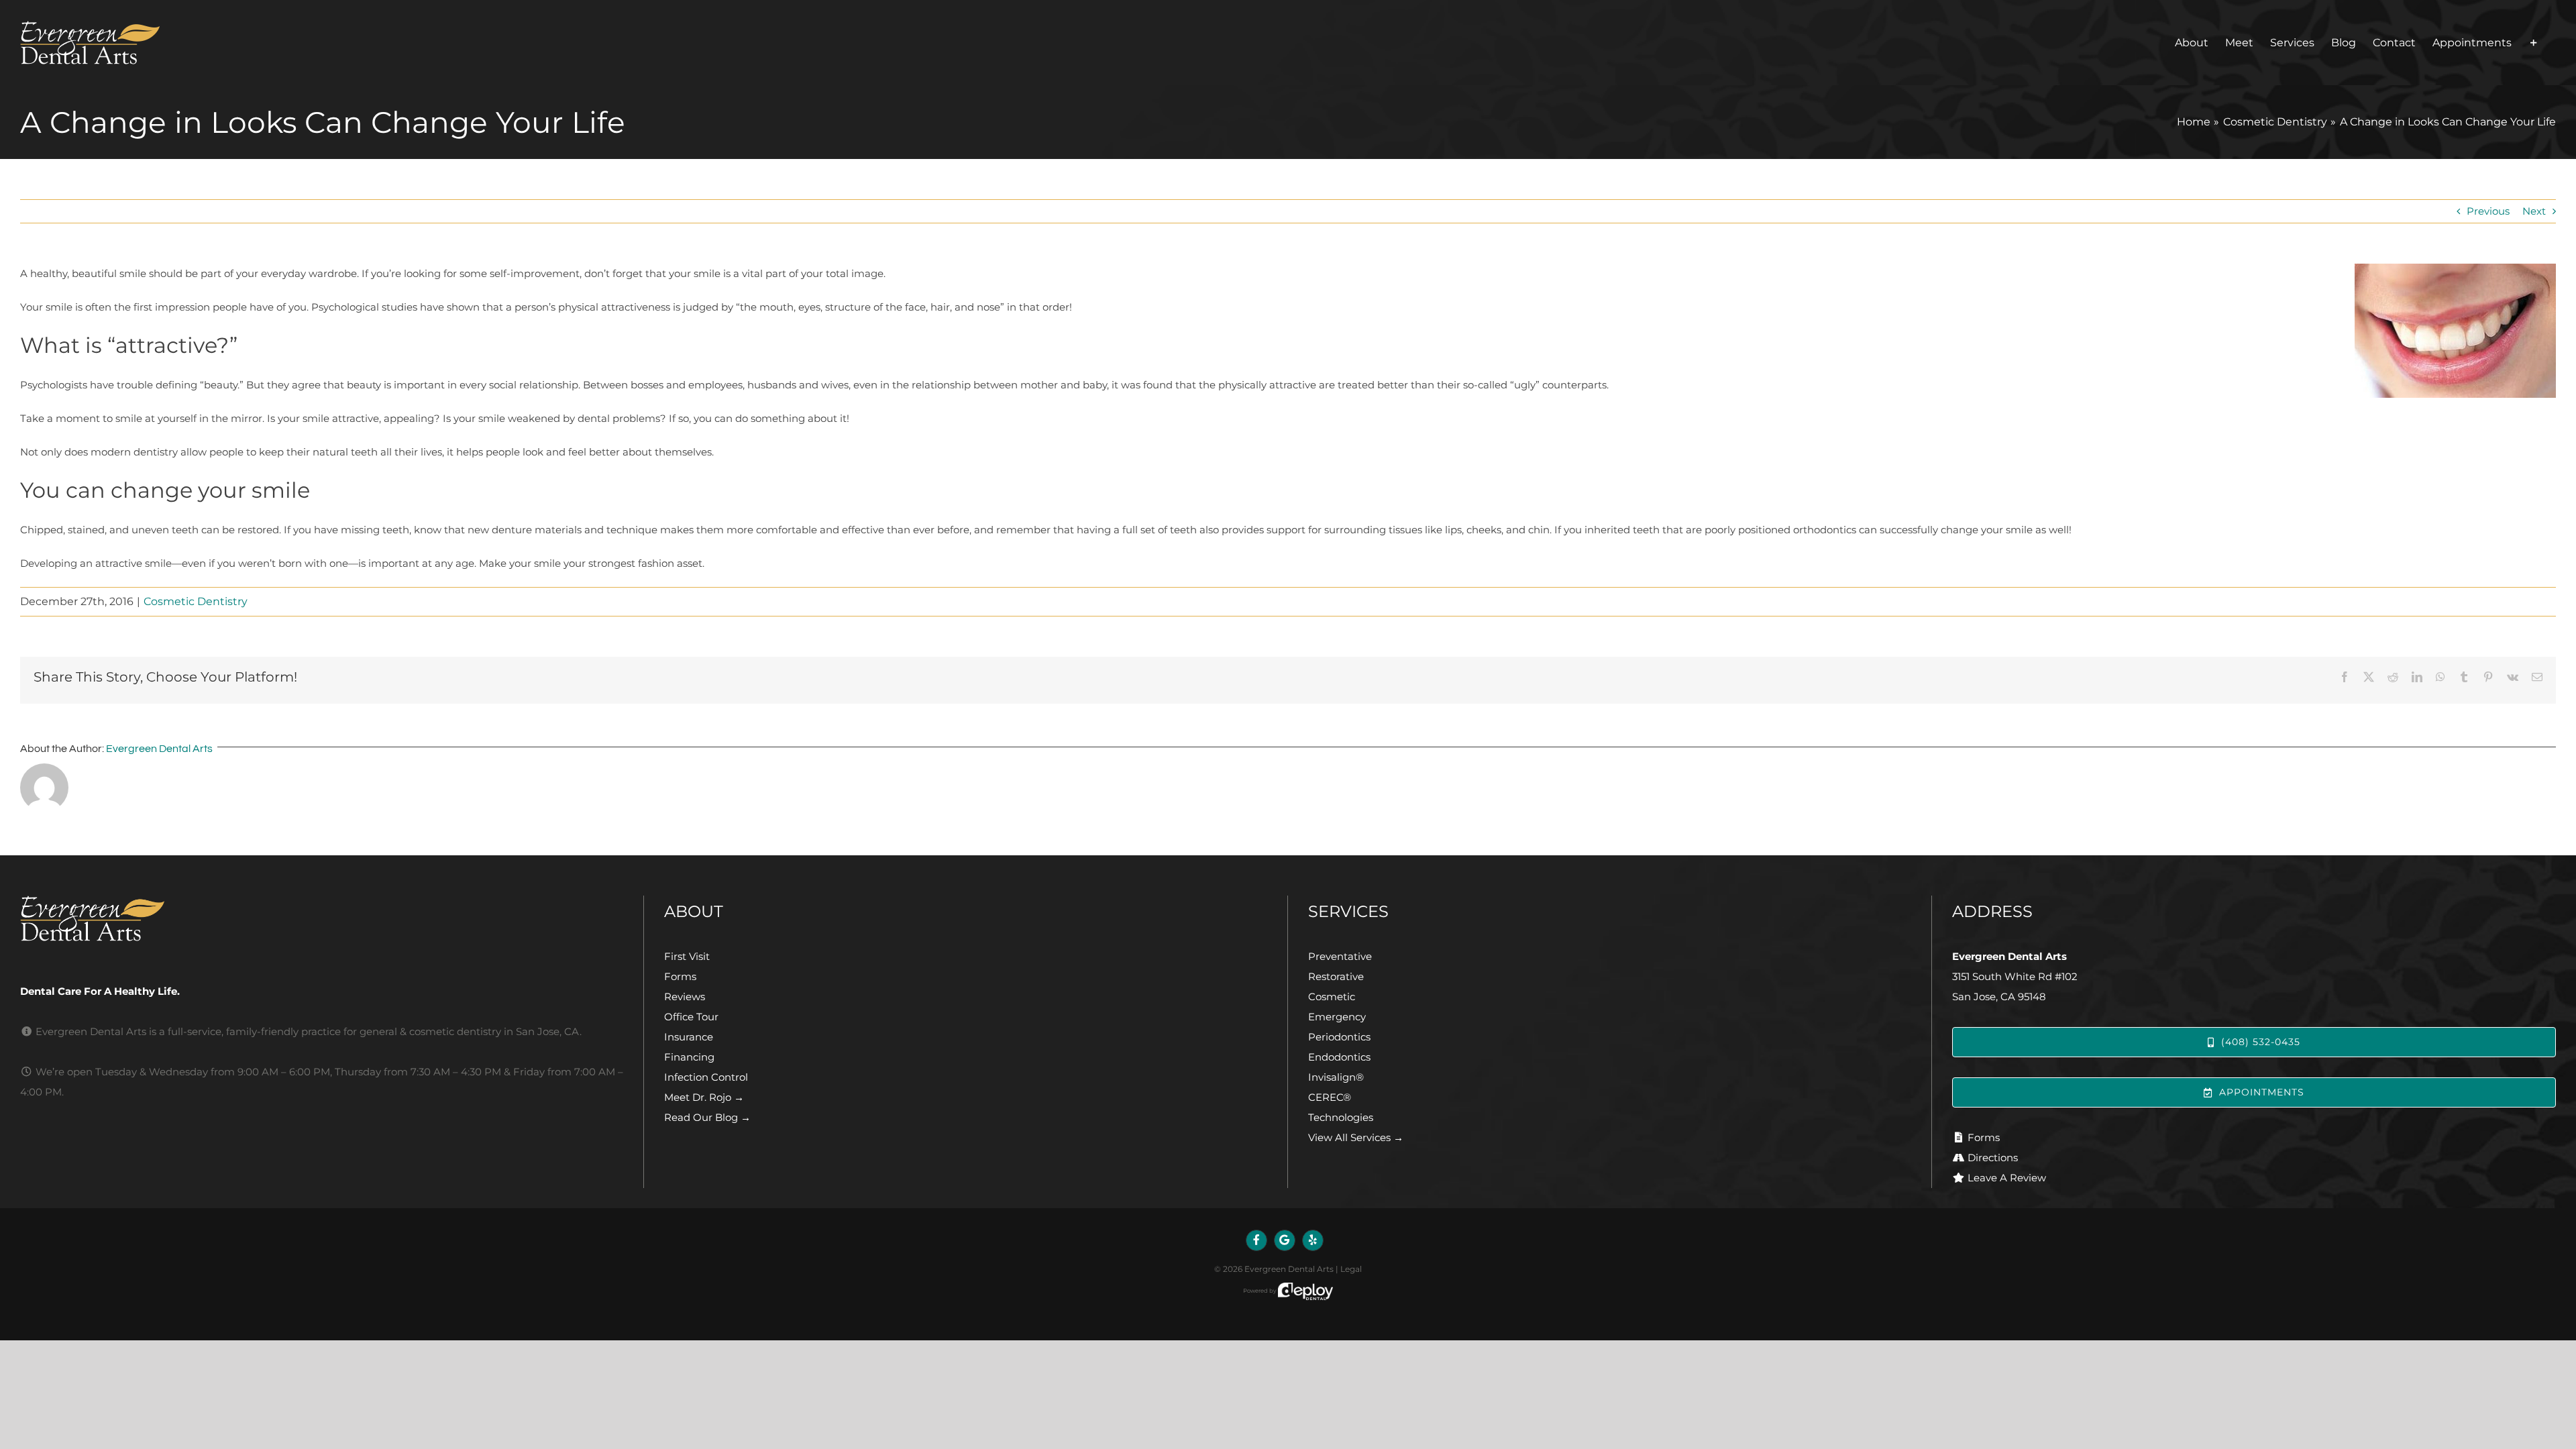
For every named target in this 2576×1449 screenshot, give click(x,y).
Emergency (1337, 1017)
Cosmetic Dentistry (196, 601)
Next (2534, 211)
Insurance (689, 1037)
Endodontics (1339, 1057)
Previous (2488, 211)
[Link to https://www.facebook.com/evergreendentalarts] (1256, 1240)
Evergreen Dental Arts (159, 749)
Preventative (1340, 956)
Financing (689, 1057)
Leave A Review (2007, 1178)
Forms (680, 976)
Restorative (1336, 976)
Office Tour (691, 1017)
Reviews (685, 997)
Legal (1351, 1269)
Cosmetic (1332, 997)
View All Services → (1356, 1137)
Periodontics (1339, 1037)
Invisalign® (1336, 1077)
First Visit (687, 956)
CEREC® (1330, 1097)
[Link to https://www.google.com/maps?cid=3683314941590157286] (1285, 1240)
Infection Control (706, 1077)
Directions (1993, 1158)
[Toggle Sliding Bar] (2534, 43)
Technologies (1341, 1117)
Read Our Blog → (707, 1117)
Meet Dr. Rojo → (704, 1097)
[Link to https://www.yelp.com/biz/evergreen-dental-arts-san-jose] (1313, 1240)
